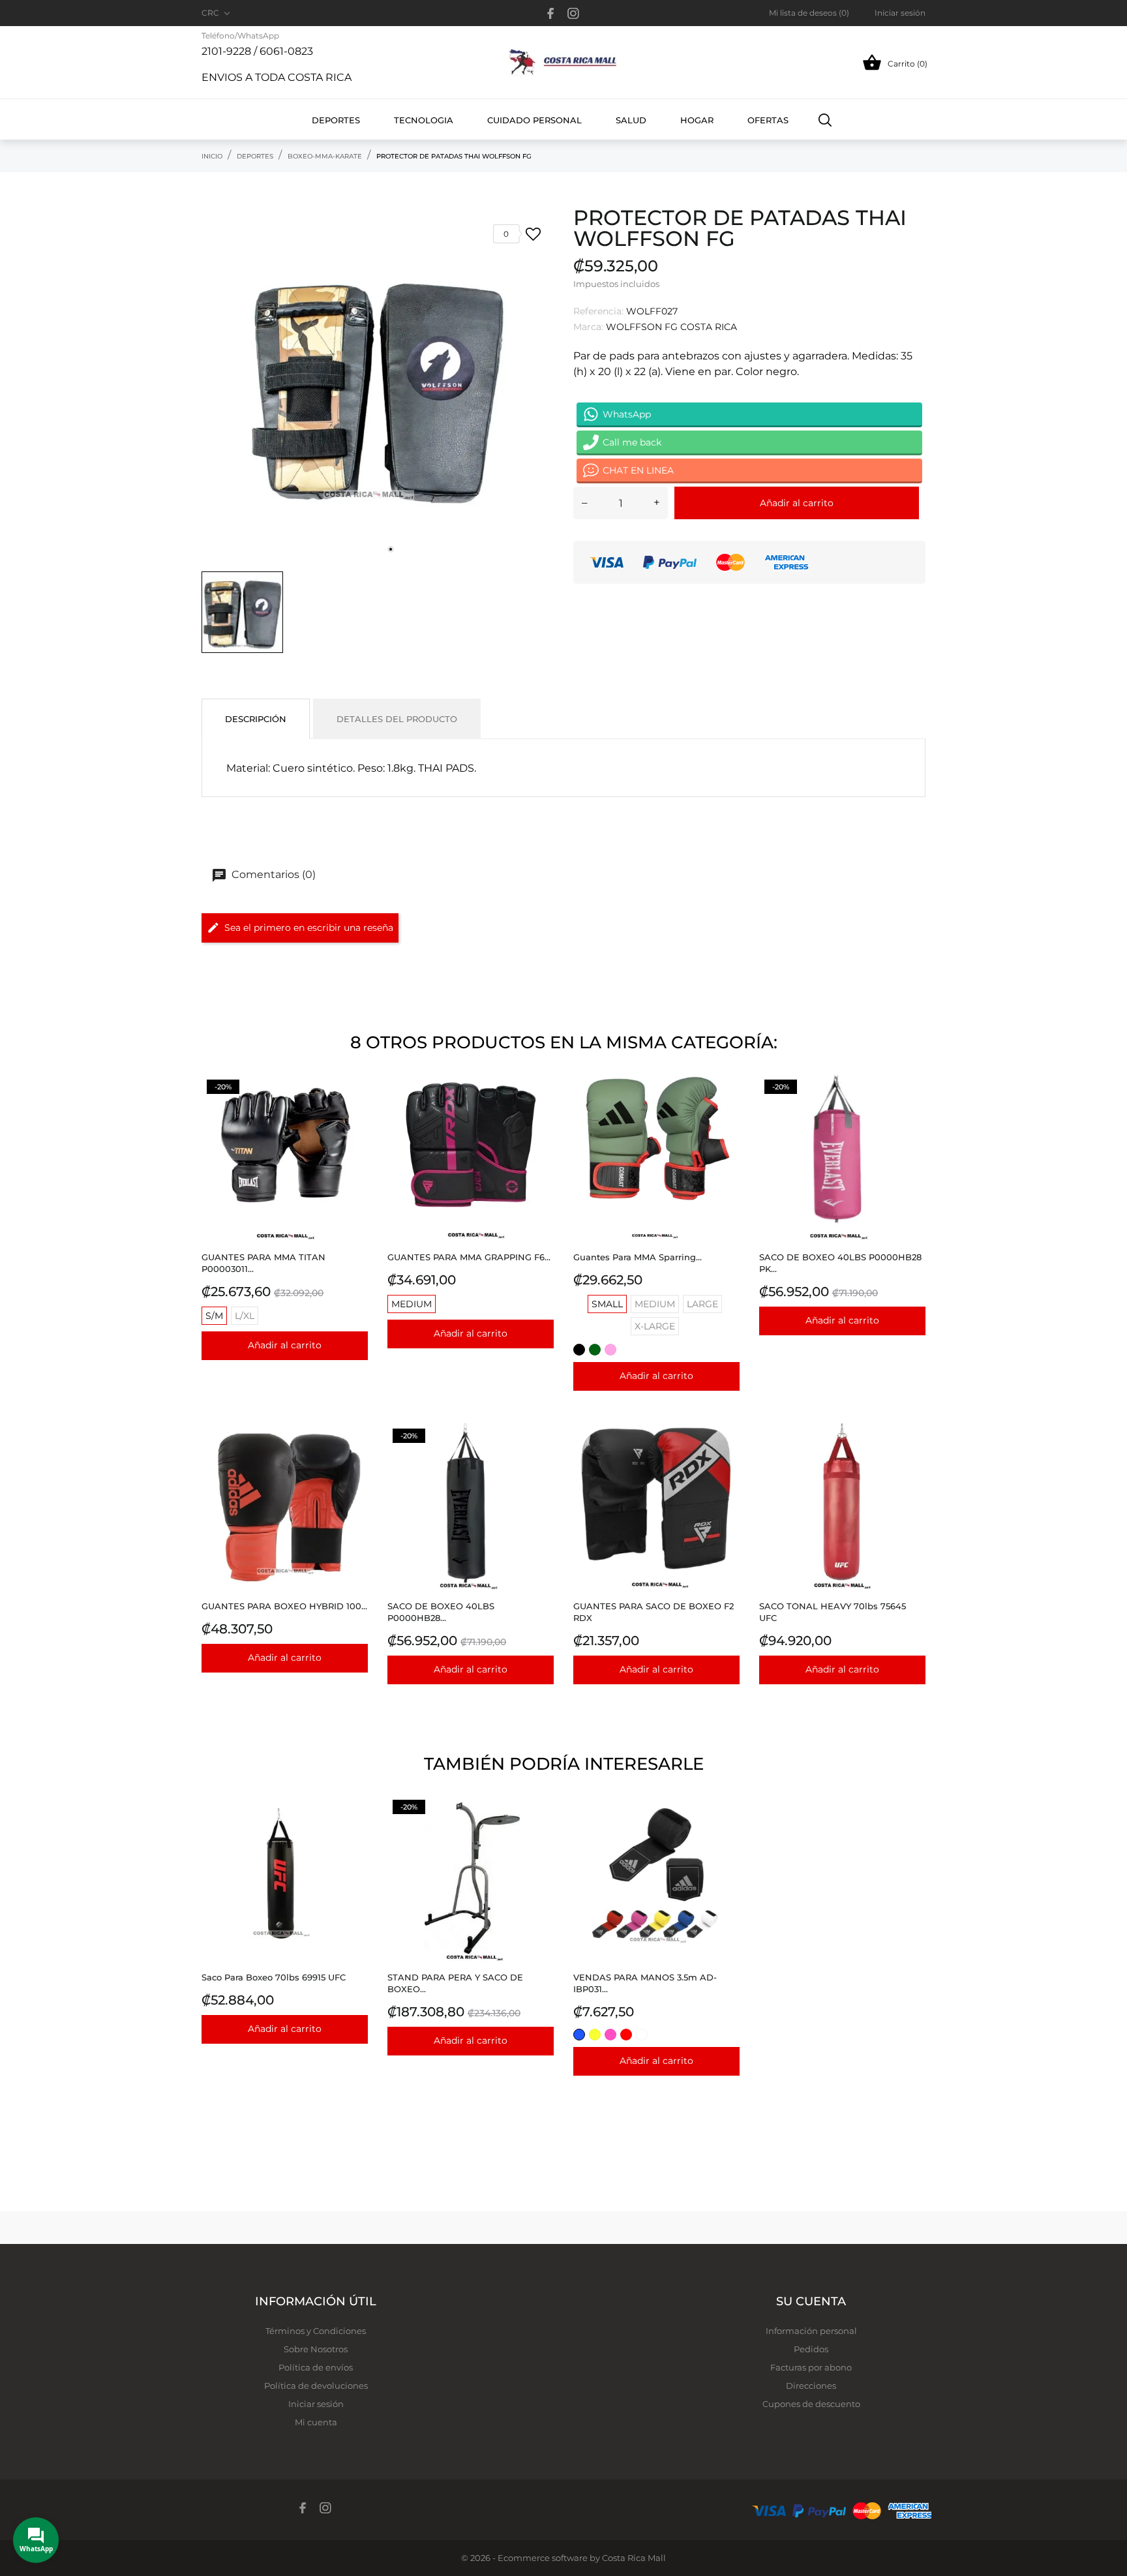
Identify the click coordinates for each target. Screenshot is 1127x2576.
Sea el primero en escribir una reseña (309, 928)
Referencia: (598, 311)
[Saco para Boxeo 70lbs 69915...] (354, 1827)
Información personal (811, 2331)
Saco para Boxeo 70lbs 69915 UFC (274, 1977)
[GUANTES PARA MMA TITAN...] (354, 1107)
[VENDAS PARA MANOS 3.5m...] (726, 1827)
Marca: (588, 327)
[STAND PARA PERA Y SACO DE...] (540, 1827)
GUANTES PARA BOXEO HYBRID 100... (284, 1606)
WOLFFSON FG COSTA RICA (671, 327)
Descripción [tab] (256, 719)
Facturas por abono (811, 2367)
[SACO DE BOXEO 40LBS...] (912, 1107)
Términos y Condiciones (316, 2331)
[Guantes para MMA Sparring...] (726, 1107)
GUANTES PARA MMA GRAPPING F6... (469, 1257)
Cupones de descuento (811, 2404)
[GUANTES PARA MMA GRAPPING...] (540, 1107)
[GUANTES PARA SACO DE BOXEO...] (726, 1456)
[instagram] (573, 13)
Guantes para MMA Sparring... (638, 1257)
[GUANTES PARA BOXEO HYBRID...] (354, 1456)
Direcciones (811, 2386)
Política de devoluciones (316, 2386)
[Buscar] (825, 119)
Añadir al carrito (797, 503)
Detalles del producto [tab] (397, 719)
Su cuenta (811, 2301)
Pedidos (811, 2349)
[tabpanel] (378, 386)
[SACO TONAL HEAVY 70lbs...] (912, 1456)
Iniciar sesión (316, 2404)
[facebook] (551, 13)
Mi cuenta (316, 2422)
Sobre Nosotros (316, 2349)
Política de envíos (316, 2367)
